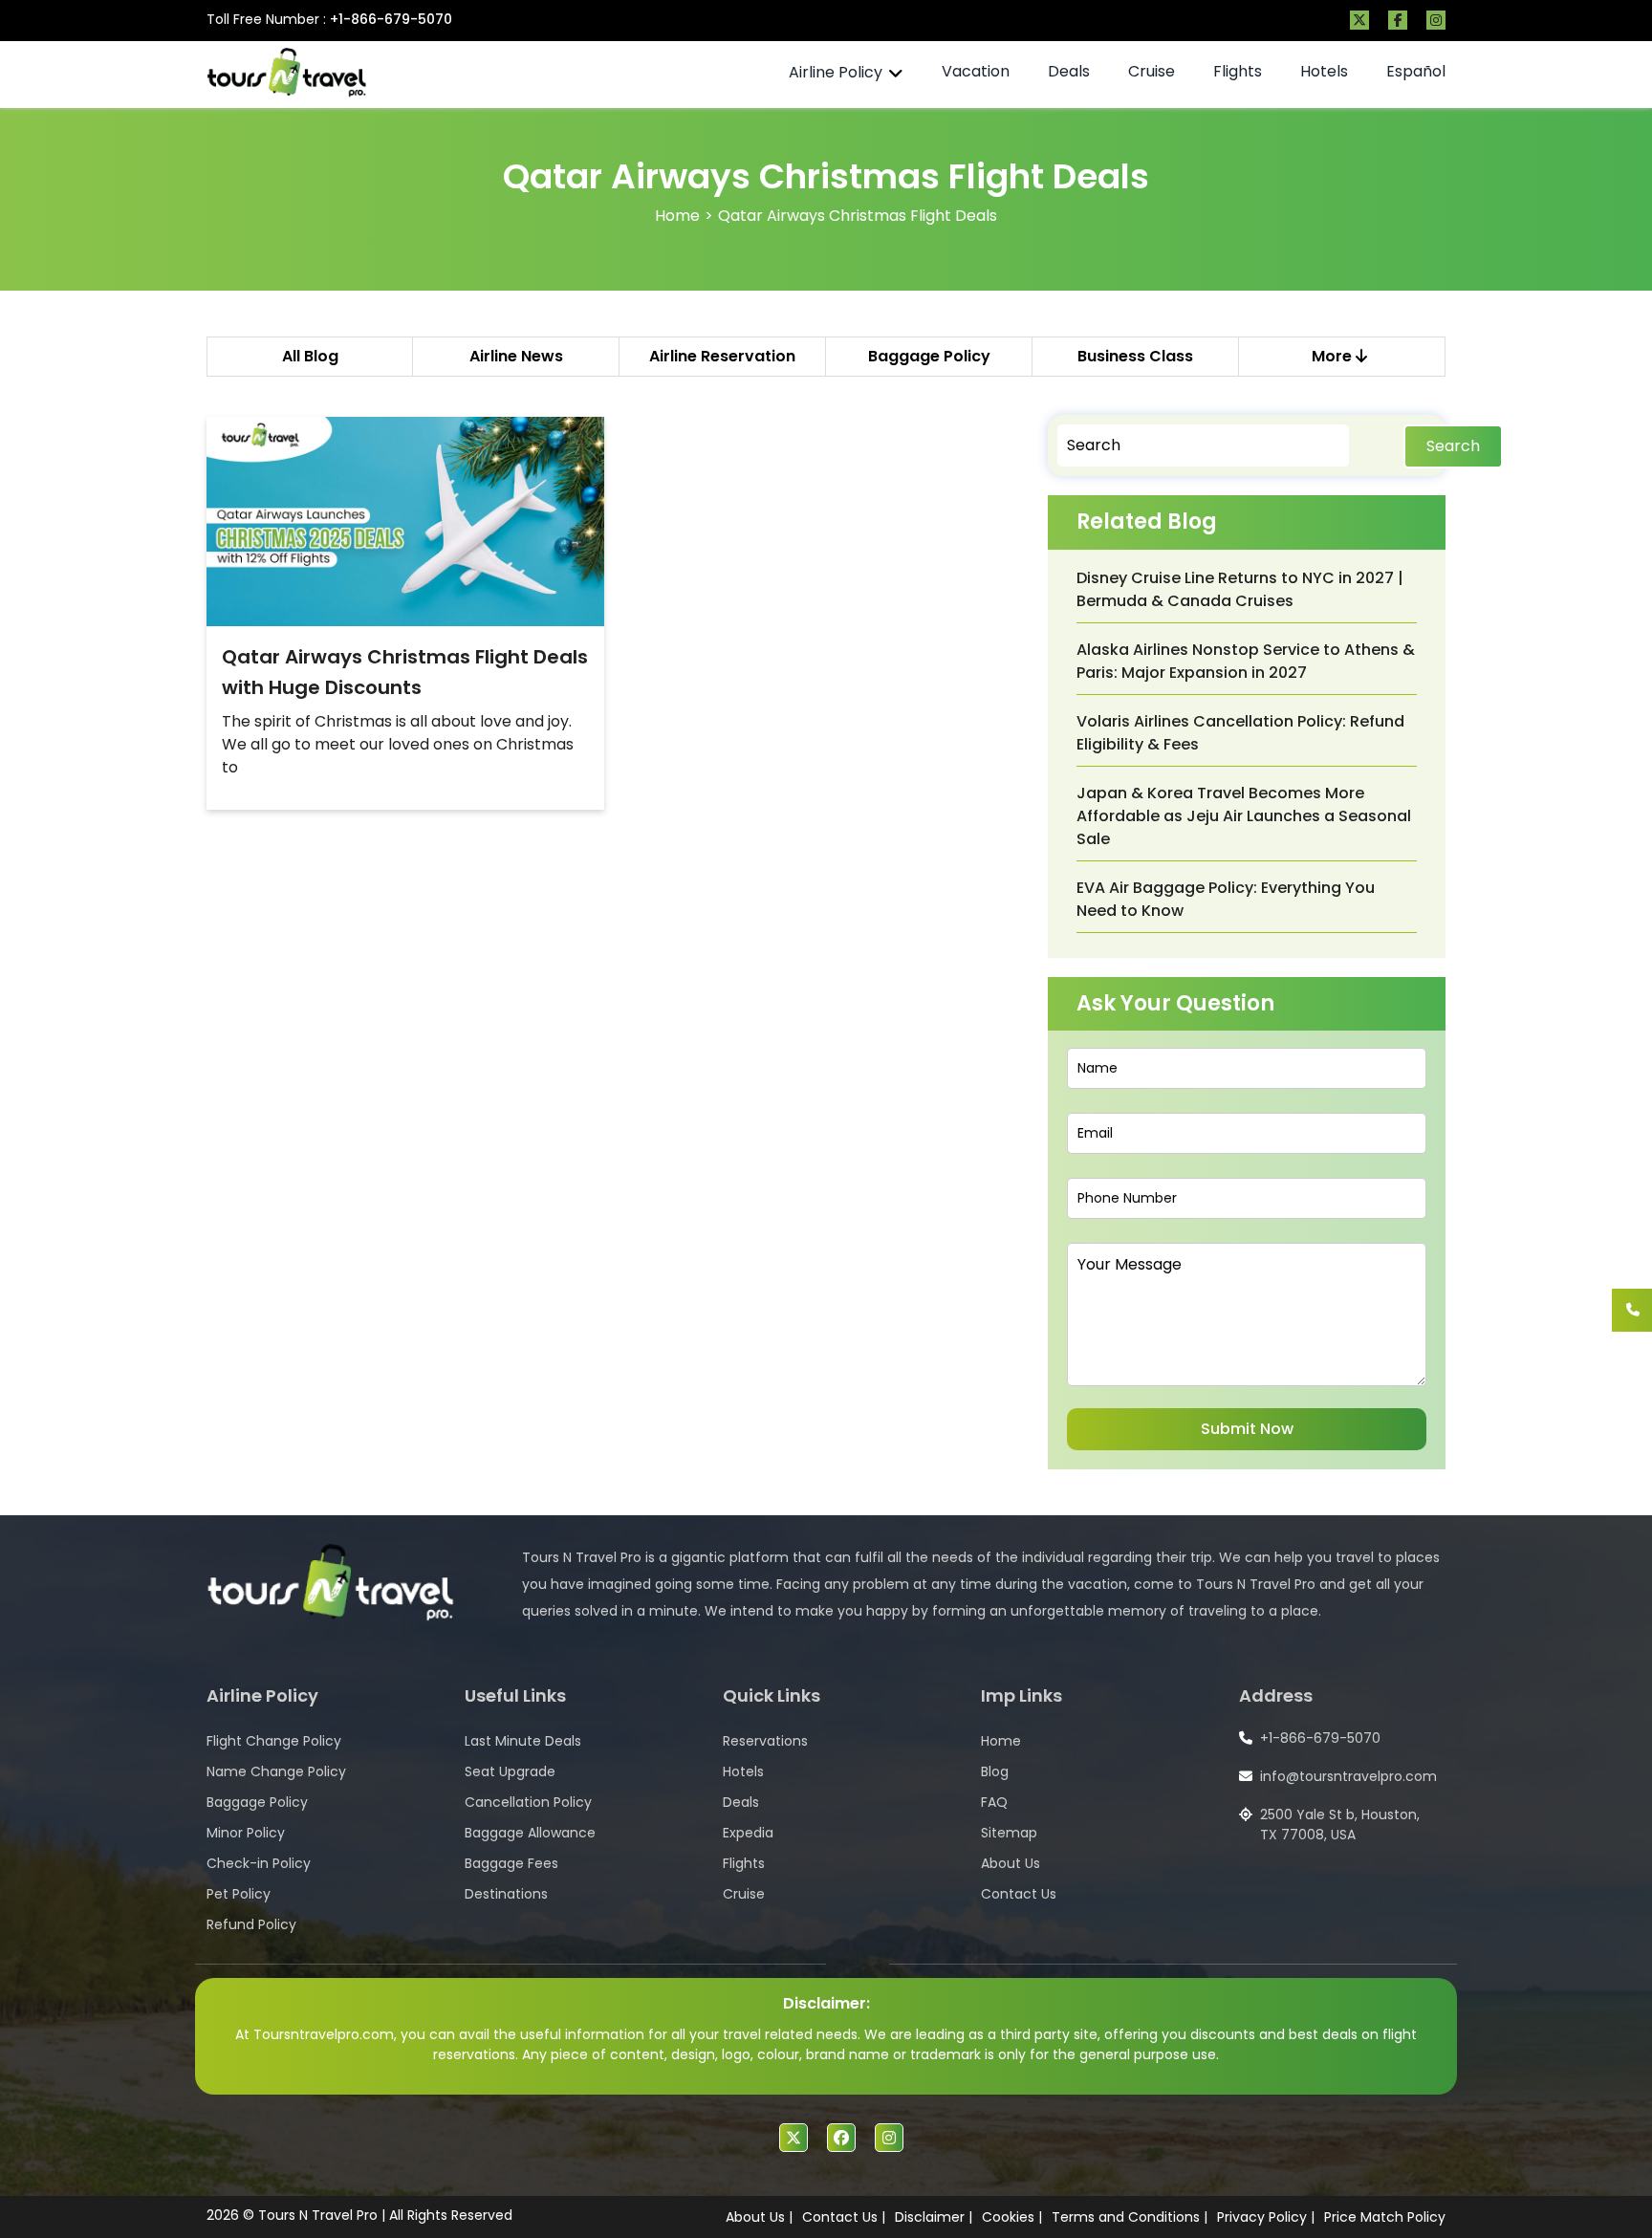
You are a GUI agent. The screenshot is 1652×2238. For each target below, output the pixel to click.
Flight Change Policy (274, 1741)
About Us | (759, 2217)
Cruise (1152, 71)
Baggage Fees (511, 1863)
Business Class (1135, 356)
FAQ (994, 1802)
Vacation (976, 71)
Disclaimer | (934, 2217)
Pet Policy (239, 1894)
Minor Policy (246, 1833)
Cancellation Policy (528, 1802)
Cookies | (1012, 2217)
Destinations (506, 1894)
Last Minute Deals (523, 1741)
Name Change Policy (276, 1771)
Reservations (765, 1741)
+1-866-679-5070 (391, 19)
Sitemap (1009, 1833)
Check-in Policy (259, 1863)
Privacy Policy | (1266, 2217)
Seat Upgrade (510, 1771)
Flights (1238, 71)
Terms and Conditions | (1130, 2217)
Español (1416, 71)
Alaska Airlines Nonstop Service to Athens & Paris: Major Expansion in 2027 (1246, 661)
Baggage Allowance (530, 1833)
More (1334, 356)
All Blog (310, 356)
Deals (1069, 71)
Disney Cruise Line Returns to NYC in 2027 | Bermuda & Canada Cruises (1240, 589)
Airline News (516, 356)
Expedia (748, 1833)
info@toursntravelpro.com (1348, 1776)
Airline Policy (836, 72)
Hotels (1324, 71)
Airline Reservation (722, 356)
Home (677, 216)
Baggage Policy (929, 356)
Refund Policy (251, 1924)
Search (1453, 446)
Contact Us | (844, 2217)
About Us (1011, 1863)
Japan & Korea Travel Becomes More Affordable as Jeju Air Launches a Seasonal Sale (1244, 816)
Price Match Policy (1385, 2217)
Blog (995, 1771)
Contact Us (1019, 1894)
